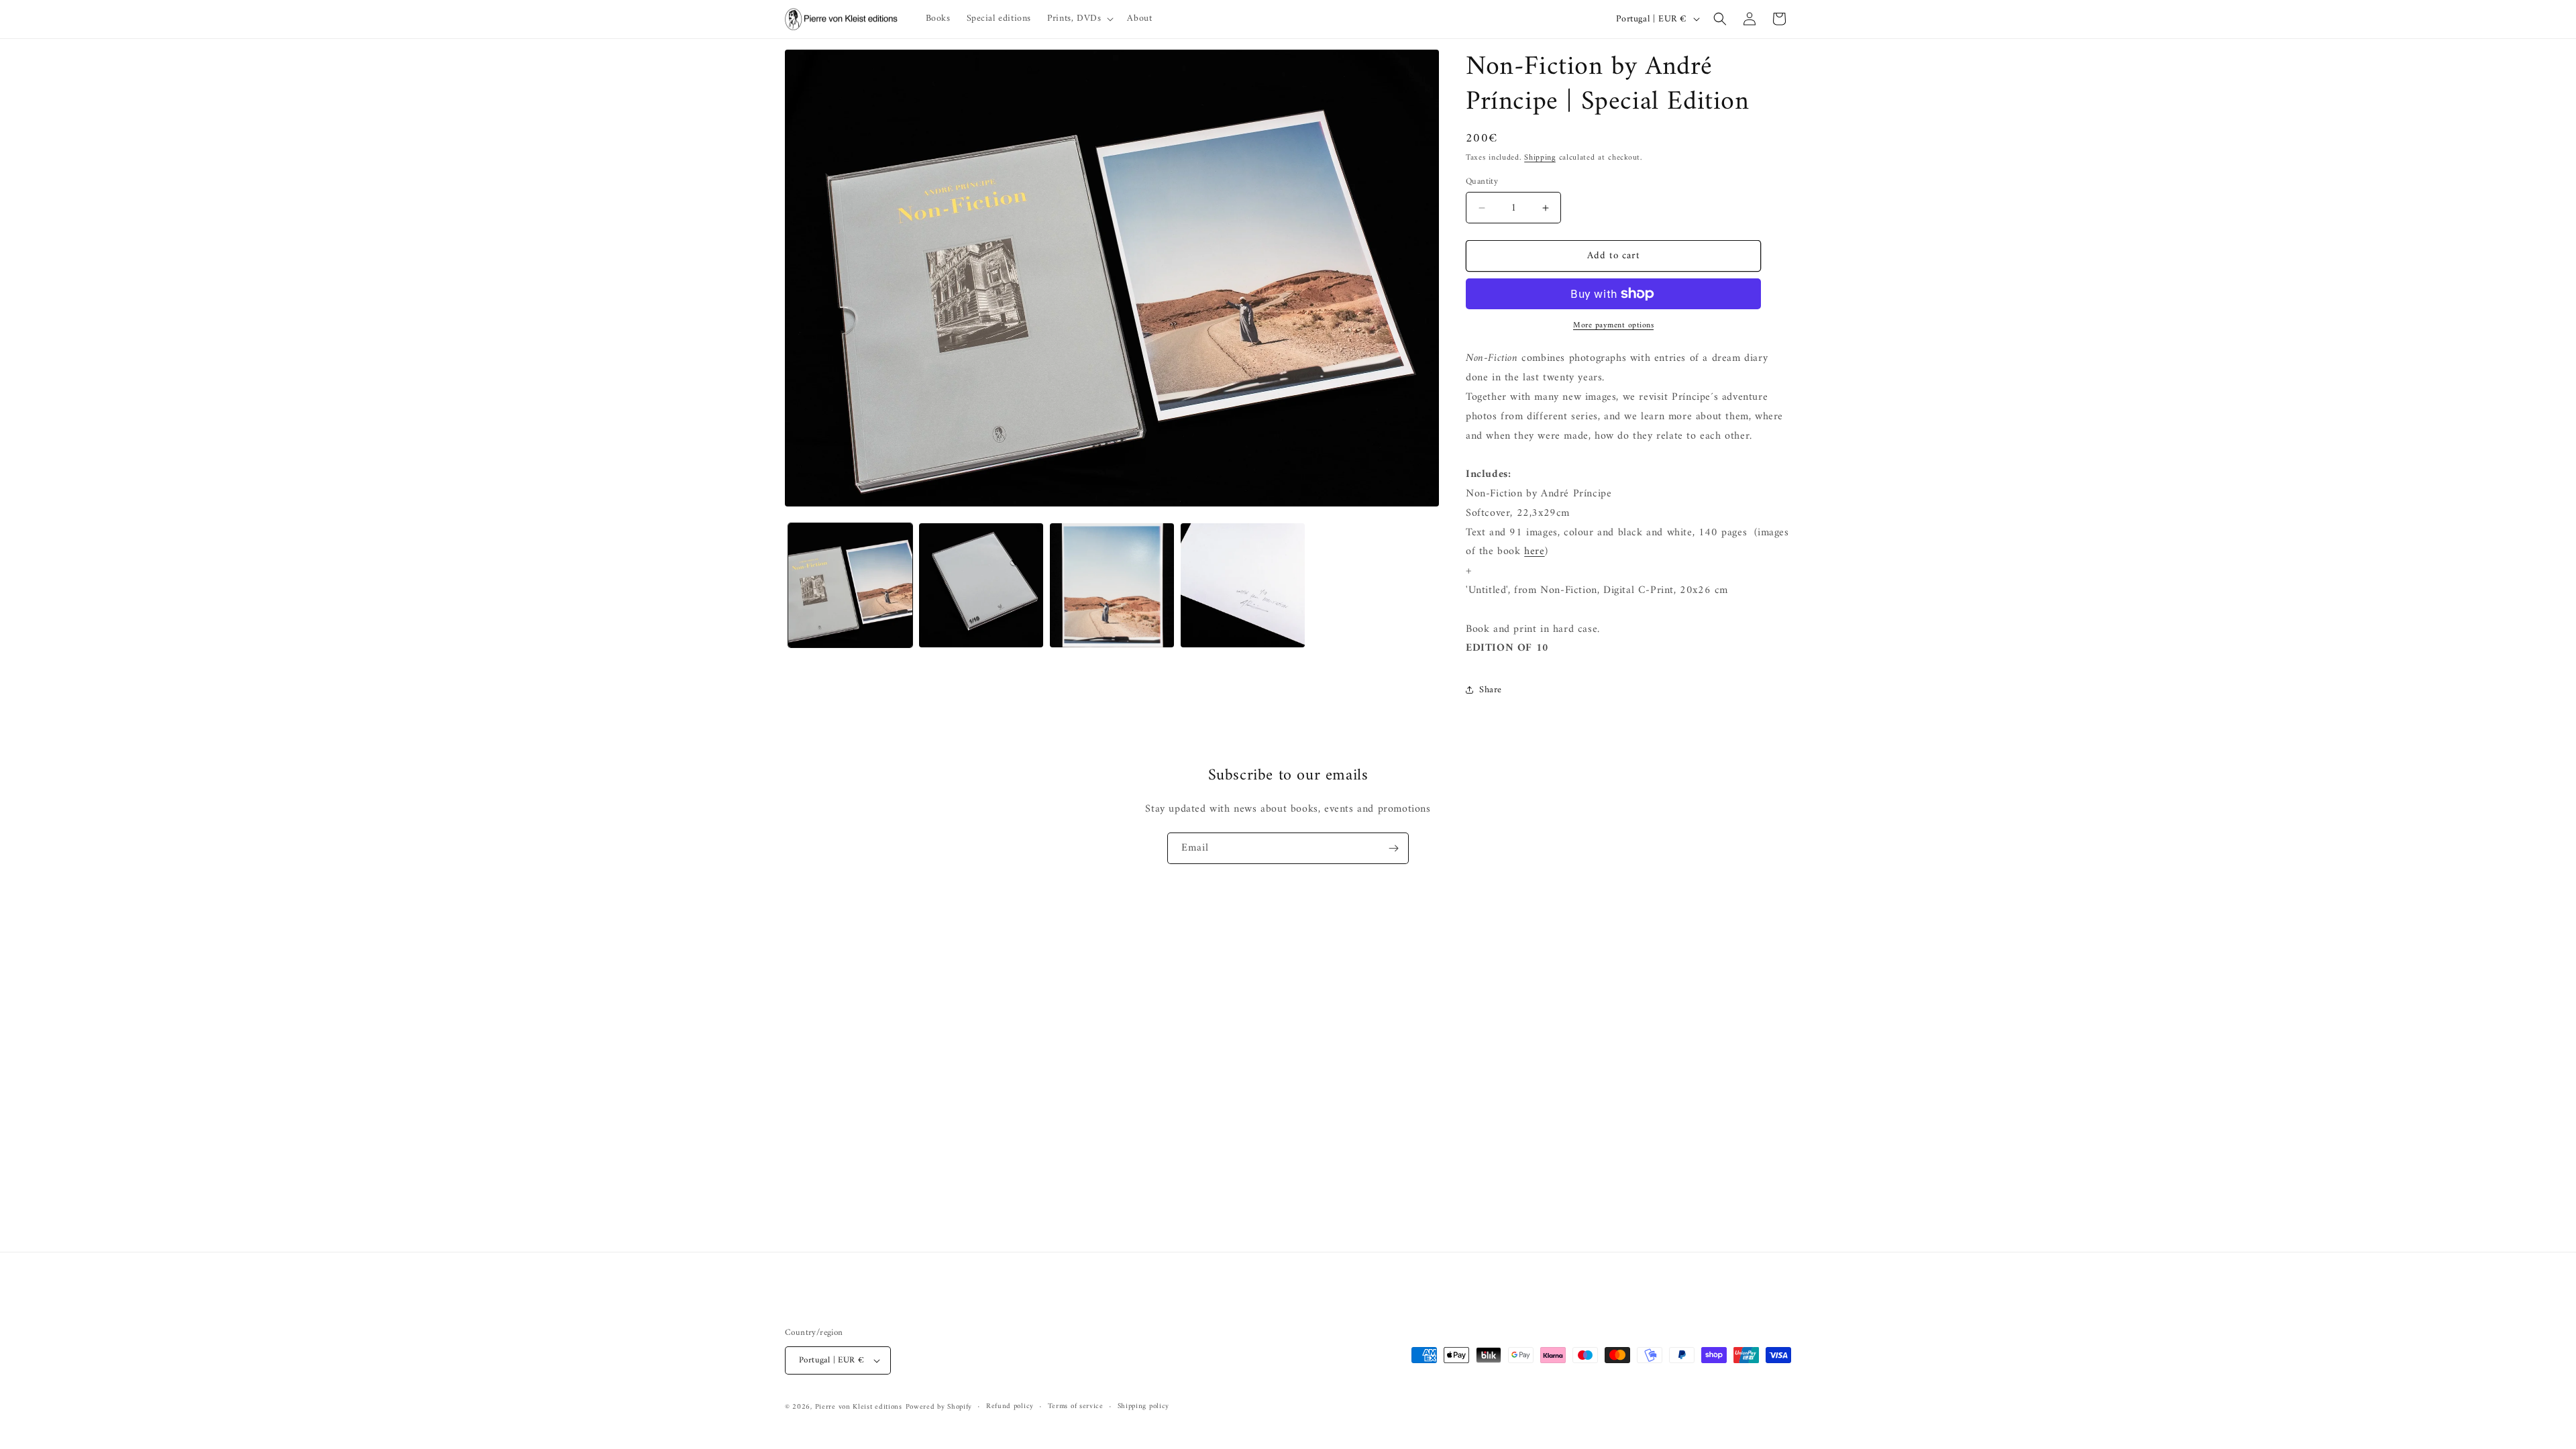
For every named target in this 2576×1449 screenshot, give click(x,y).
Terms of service (1076, 1407)
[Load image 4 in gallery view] (1243, 585)
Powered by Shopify (939, 1407)
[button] (1079, 19)
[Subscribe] (1393, 848)
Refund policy (1010, 1407)
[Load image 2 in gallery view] (981, 585)
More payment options (1613, 326)
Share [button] (1491, 690)
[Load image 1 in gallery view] (850, 585)
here (1534, 551)
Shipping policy (1144, 1407)
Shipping (1540, 158)
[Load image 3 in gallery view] (1112, 585)
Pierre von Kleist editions (859, 1407)
